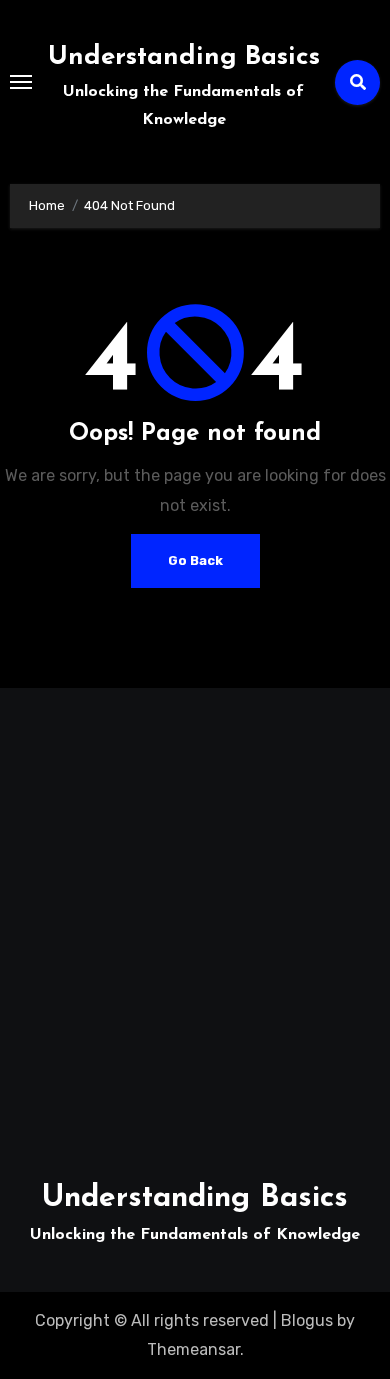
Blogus (307, 1320)
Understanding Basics (184, 57)
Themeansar (193, 1349)
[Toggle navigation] (21, 82)
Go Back (195, 560)
